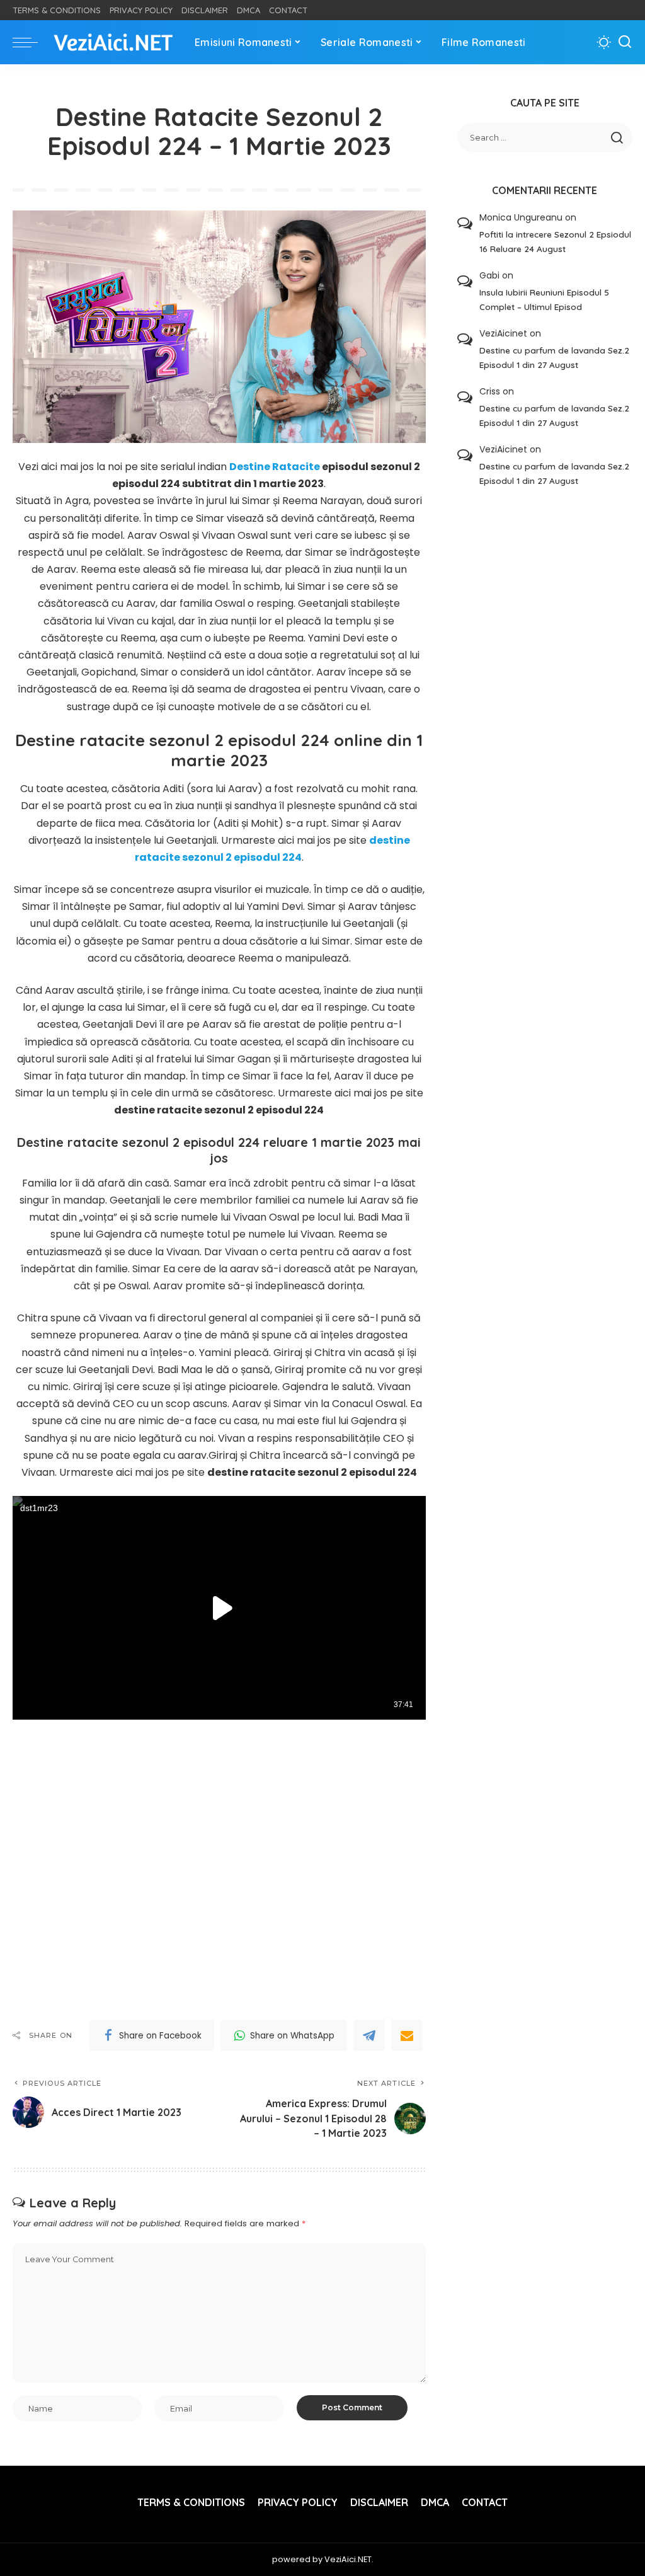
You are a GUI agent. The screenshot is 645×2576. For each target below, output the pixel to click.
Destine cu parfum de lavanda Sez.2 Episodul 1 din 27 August (554, 357)
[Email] (407, 2035)
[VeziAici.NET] (113, 43)
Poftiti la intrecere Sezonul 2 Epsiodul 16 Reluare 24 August (555, 241)
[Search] (625, 42)
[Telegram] (369, 2035)
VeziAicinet (503, 333)
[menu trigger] (31, 42)
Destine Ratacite (275, 467)
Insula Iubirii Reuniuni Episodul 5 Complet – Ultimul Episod (544, 299)
